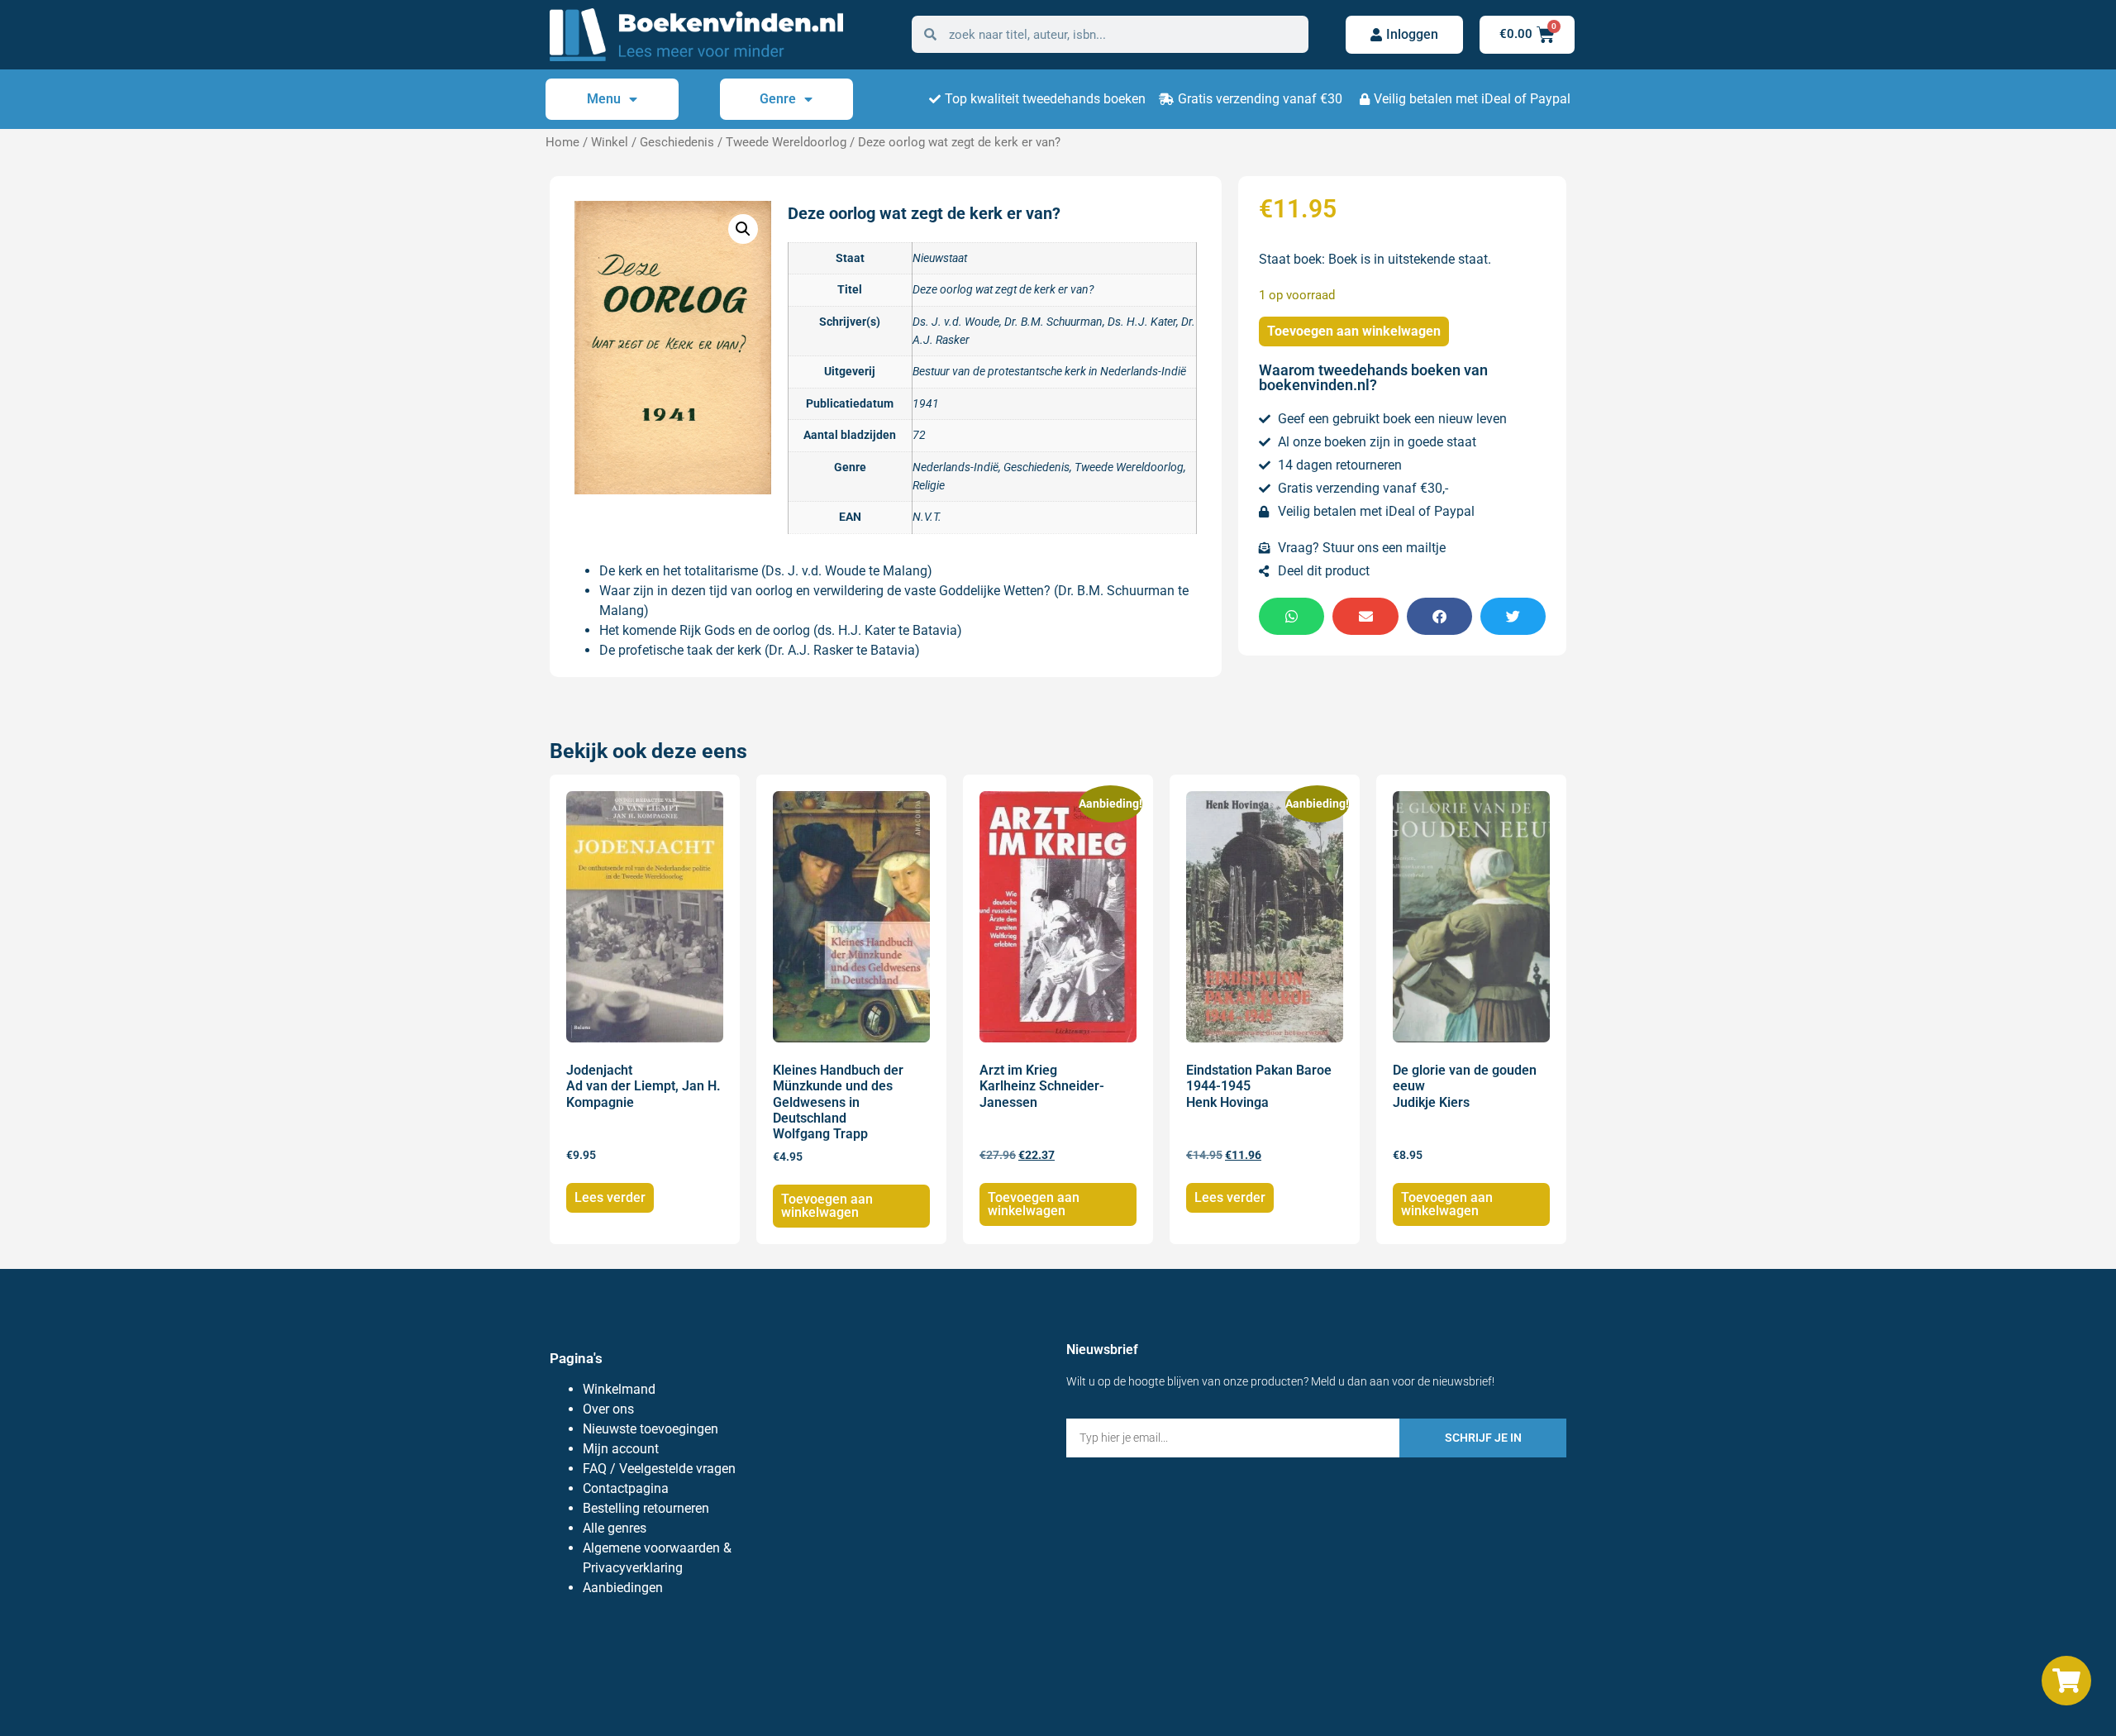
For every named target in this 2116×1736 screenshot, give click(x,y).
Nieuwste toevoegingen (651, 1429)
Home (562, 142)
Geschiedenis (677, 142)
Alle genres (615, 1528)
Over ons (608, 1409)
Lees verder (610, 1197)
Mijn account (621, 1449)
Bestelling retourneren (646, 1508)
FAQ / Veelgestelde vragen (659, 1469)
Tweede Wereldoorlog (786, 142)
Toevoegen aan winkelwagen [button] (827, 1206)
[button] (743, 229)
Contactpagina (626, 1488)
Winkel (610, 142)
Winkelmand (619, 1389)
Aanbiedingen (623, 1588)
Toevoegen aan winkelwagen (1354, 331)
